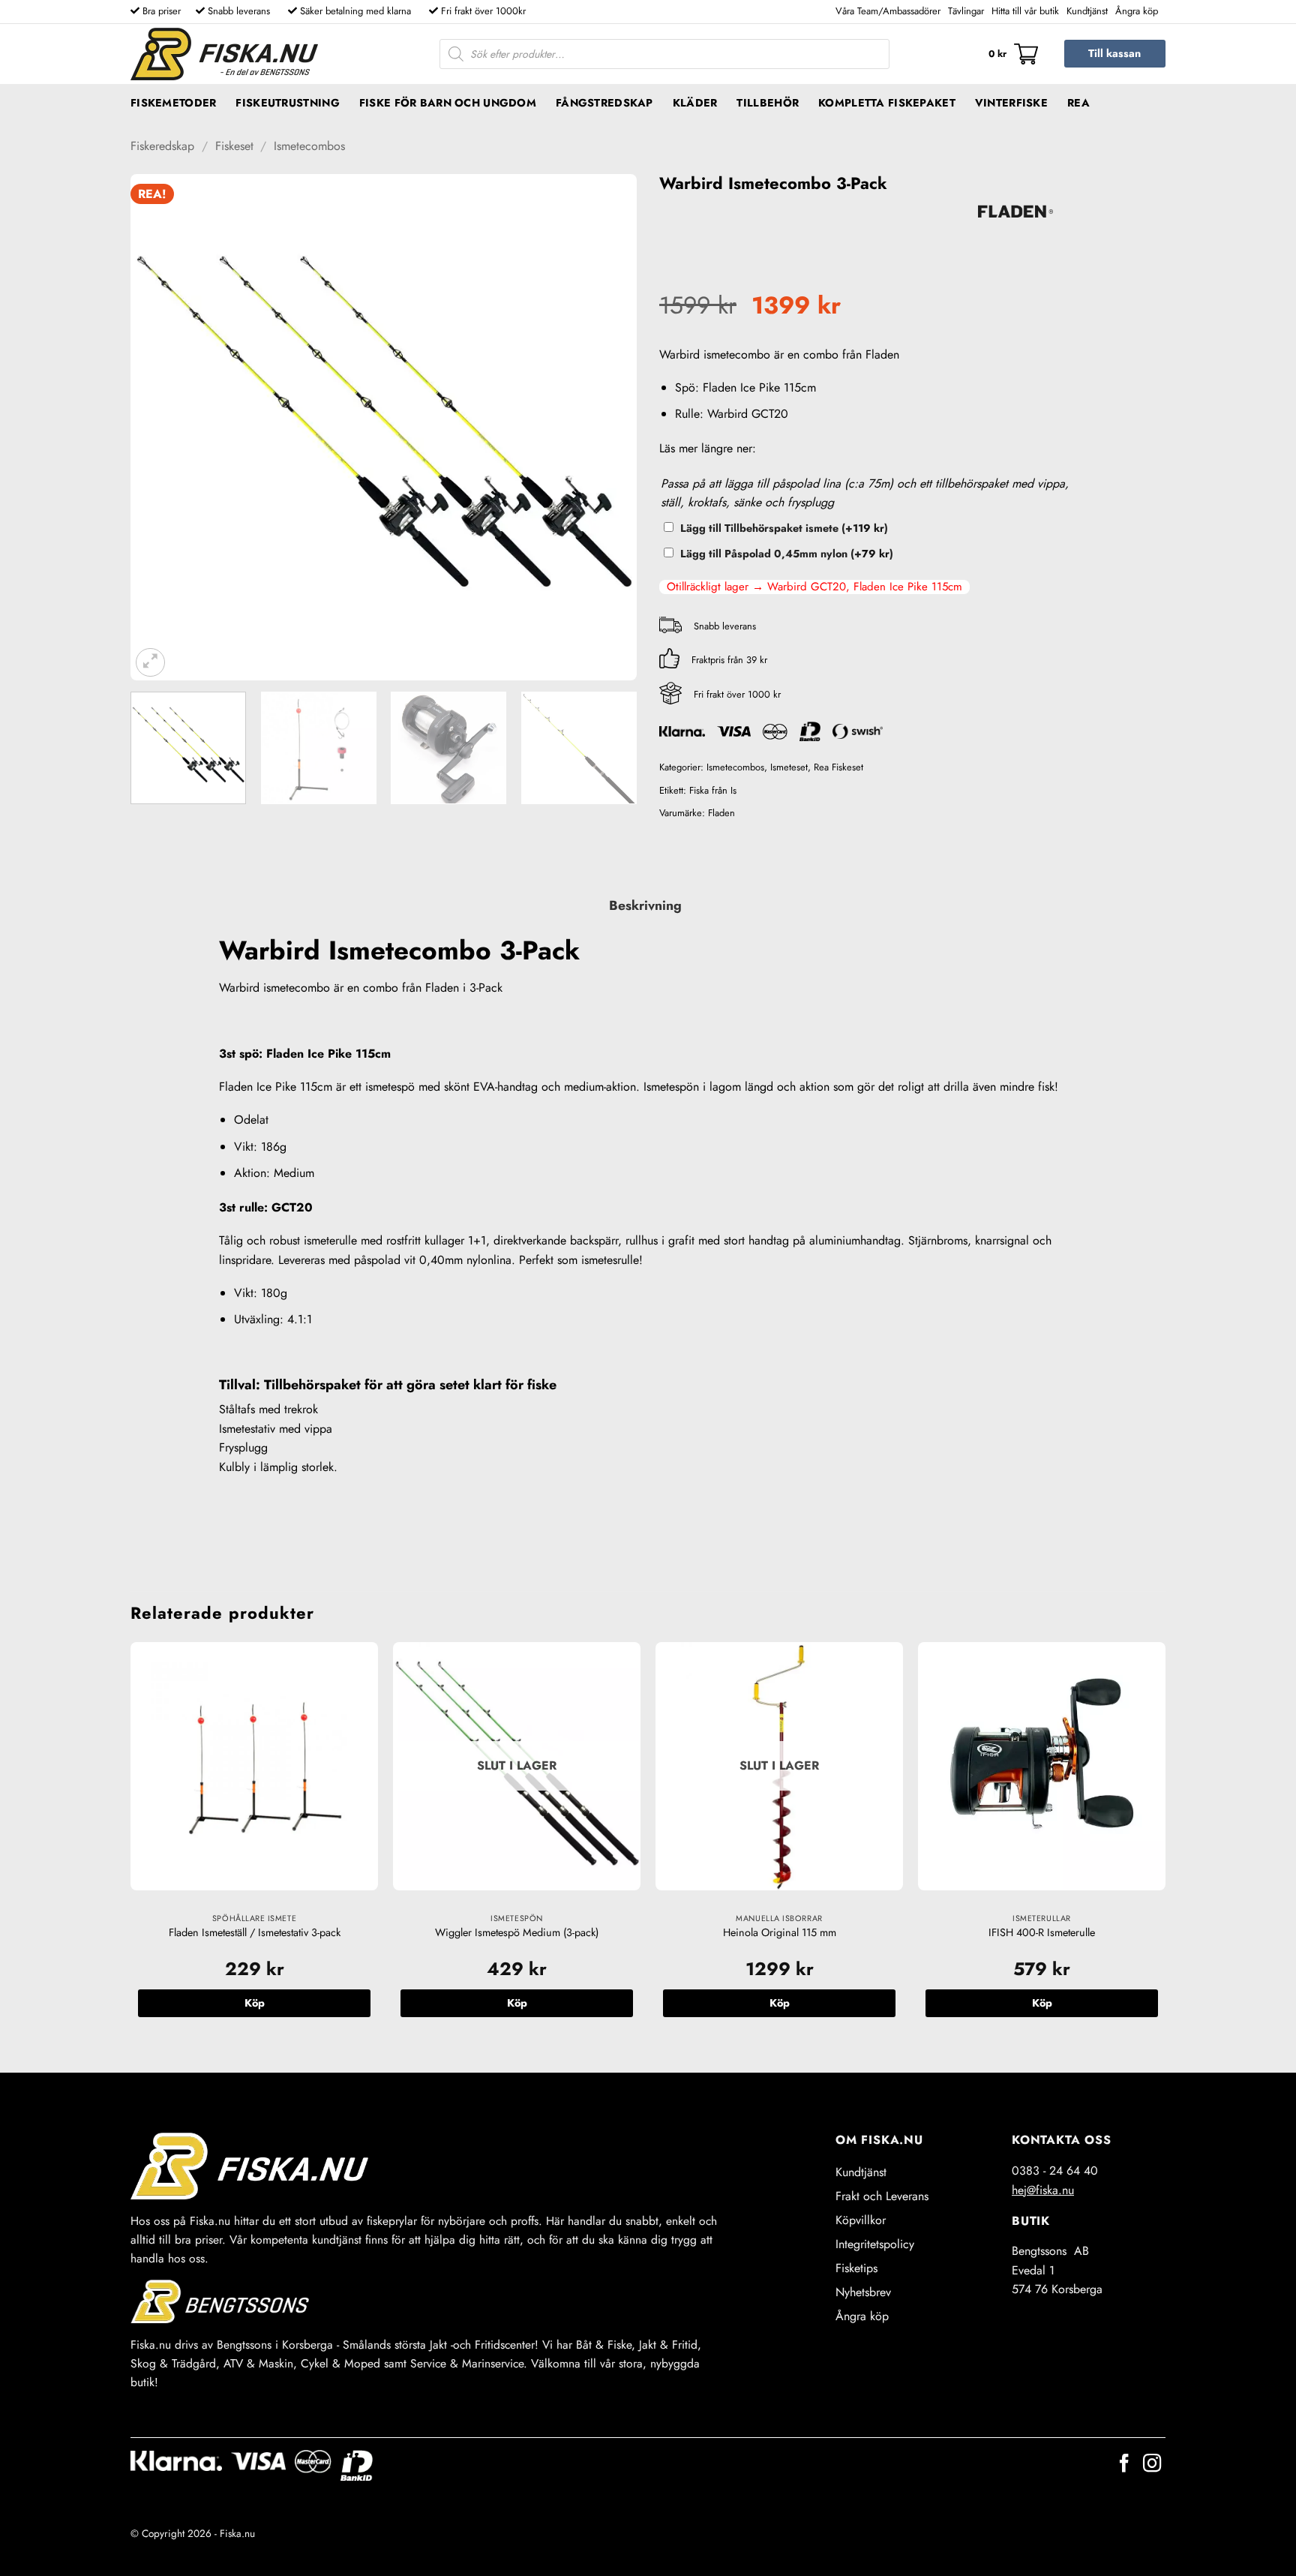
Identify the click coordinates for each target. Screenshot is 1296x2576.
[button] (1013, 54)
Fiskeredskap (162, 146)
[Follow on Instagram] (1152, 2465)
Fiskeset (234, 146)
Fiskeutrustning (287, 103)
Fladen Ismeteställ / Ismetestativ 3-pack (255, 1933)
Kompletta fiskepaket (887, 103)
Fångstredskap (604, 103)
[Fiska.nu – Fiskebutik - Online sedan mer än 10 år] (224, 54)
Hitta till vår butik (1025, 11)
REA (1078, 103)
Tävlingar (966, 11)
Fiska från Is (713, 790)
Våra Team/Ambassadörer (888, 11)
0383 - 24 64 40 (1055, 2171)
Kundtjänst (1087, 11)
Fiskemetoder (173, 103)
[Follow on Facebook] (1124, 2465)
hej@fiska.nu (1043, 2190)
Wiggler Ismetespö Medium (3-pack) (517, 1933)
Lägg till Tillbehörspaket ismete (784, 528)
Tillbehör (768, 103)
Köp (517, 2003)
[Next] (607, 427)
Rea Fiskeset (838, 767)
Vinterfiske (1011, 103)
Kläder (695, 103)
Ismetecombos (309, 146)
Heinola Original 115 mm (780, 1933)
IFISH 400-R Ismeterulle (1042, 1933)
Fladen (721, 813)
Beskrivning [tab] (645, 905)
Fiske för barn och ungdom (448, 103)
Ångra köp (1137, 11)
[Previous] (160, 427)
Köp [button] (255, 2003)
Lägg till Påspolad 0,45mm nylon (787, 554)
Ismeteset (789, 767)
